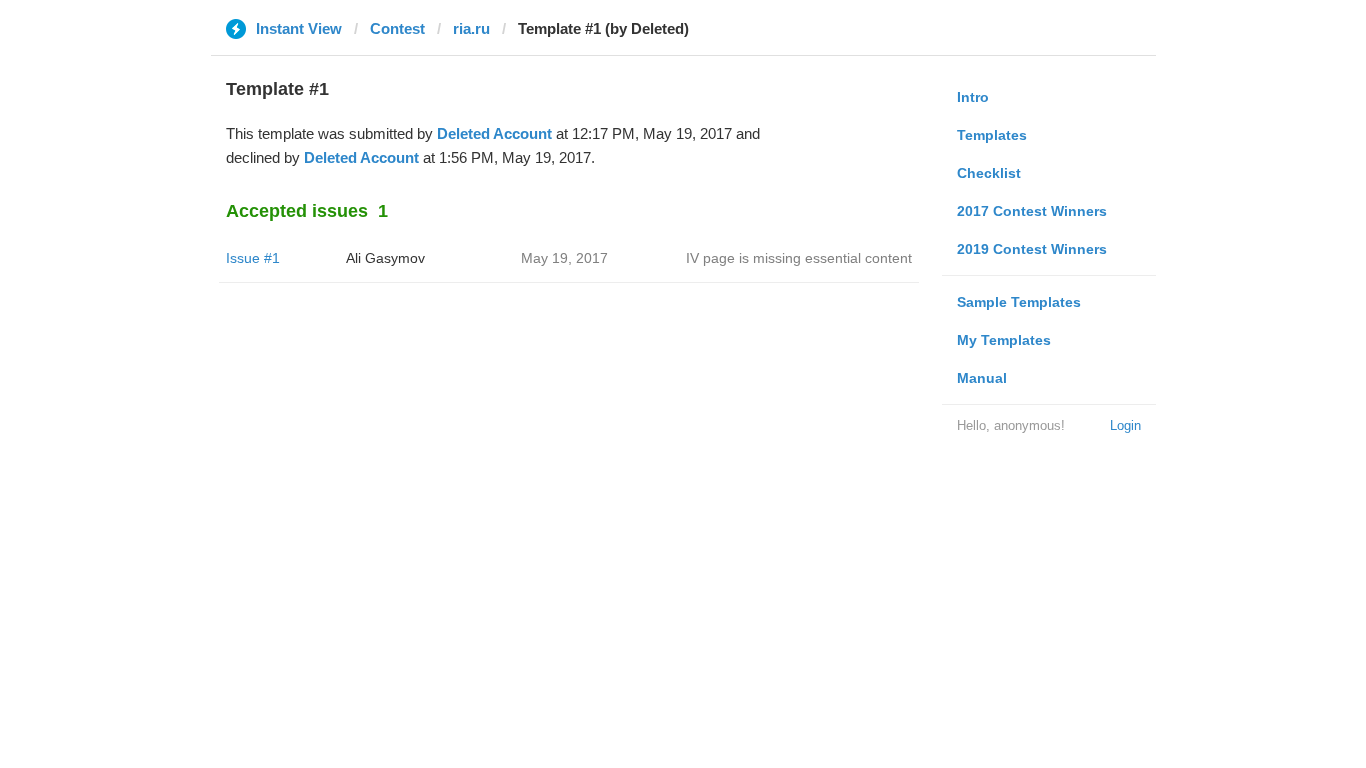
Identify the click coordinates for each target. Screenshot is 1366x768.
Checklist (989, 173)
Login (1125, 425)
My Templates (1004, 340)
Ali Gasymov (385, 258)
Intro (973, 97)
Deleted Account (494, 133)
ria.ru (471, 28)
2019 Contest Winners (1032, 249)
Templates (992, 135)
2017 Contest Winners (1032, 211)
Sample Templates (1019, 302)
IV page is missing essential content (799, 258)
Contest (397, 28)
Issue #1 (253, 258)
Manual (982, 378)
